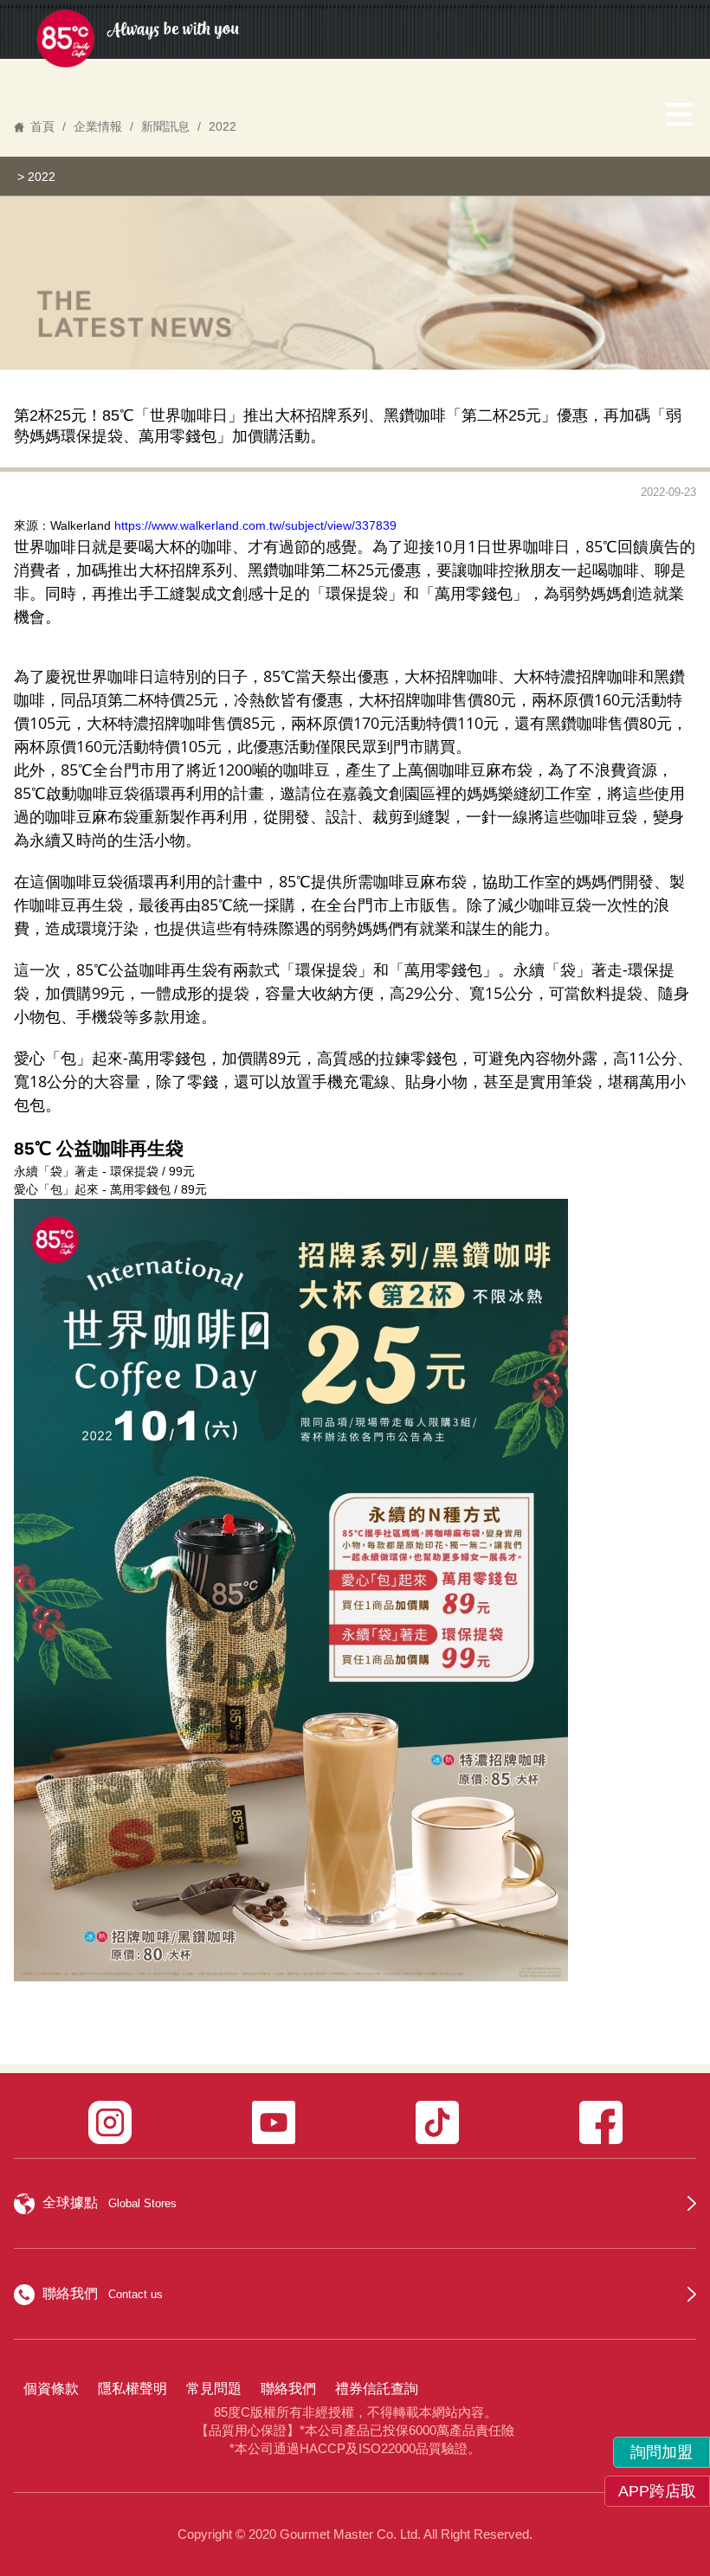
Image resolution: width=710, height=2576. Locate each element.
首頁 (42, 126)
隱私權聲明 (132, 2389)
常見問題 (214, 2389)
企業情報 (98, 126)
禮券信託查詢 (377, 2389)
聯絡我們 (288, 2389)
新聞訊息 (165, 126)
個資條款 (51, 2389)
